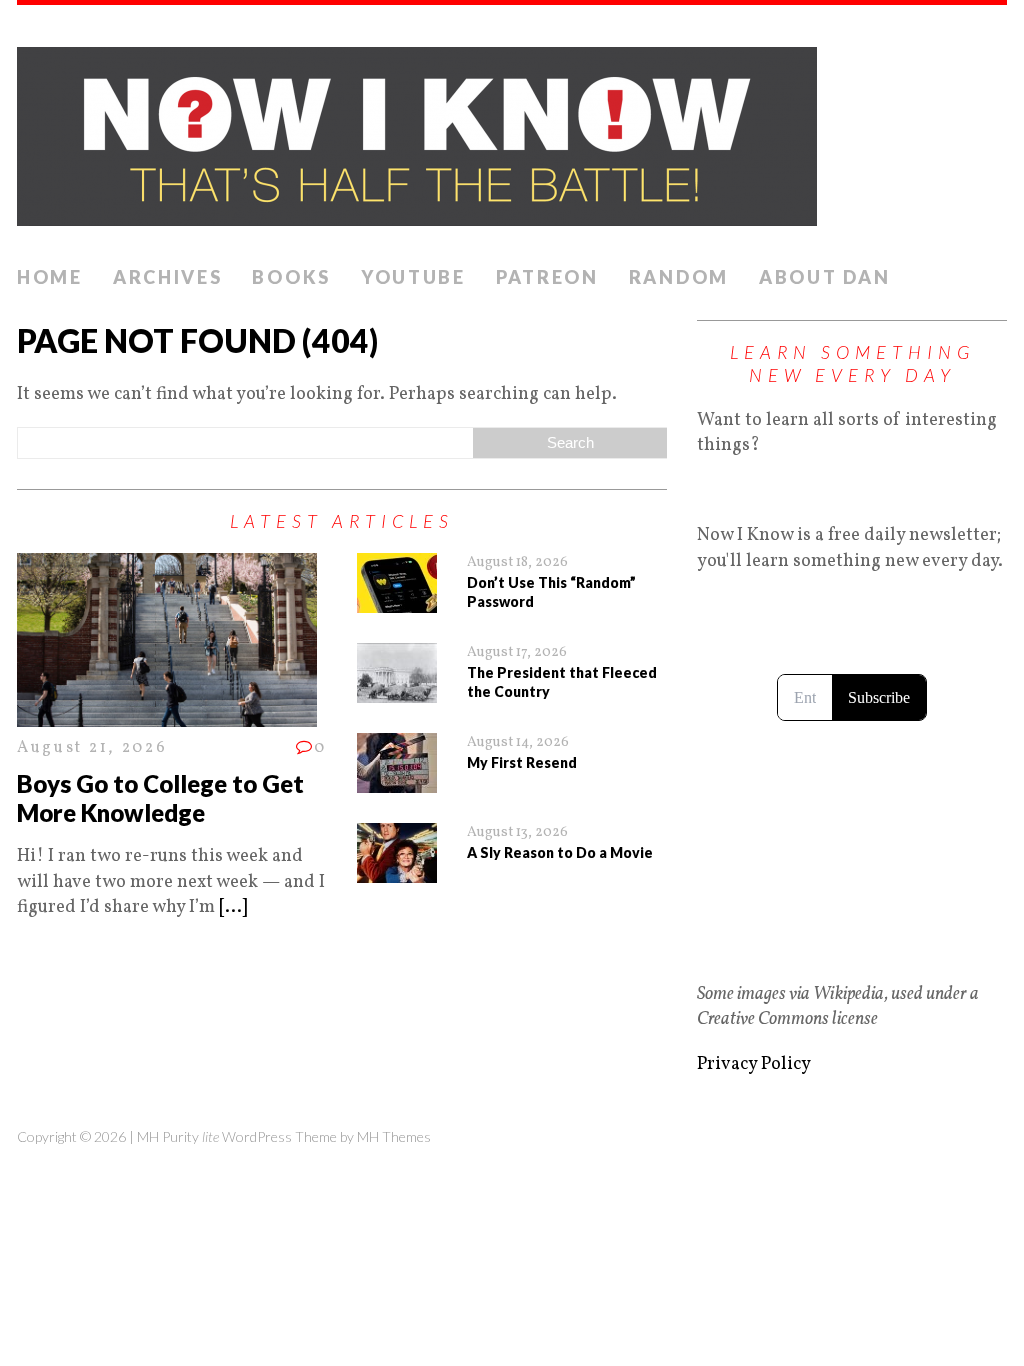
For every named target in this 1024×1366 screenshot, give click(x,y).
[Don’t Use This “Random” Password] (397, 600)
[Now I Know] (512, 130)
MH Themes (394, 1136)
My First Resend (522, 762)
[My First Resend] (397, 780)
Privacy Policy (754, 1064)
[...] (233, 907)
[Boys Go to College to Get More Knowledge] (167, 714)
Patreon (547, 277)
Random (679, 277)
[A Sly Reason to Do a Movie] (397, 870)
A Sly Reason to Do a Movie (560, 852)
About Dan (824, 277)
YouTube (413, 277)
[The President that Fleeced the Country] (397, 690)
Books (291, 277)
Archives (168, 277)
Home (50, 277)
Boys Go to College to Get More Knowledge (160, 798)
